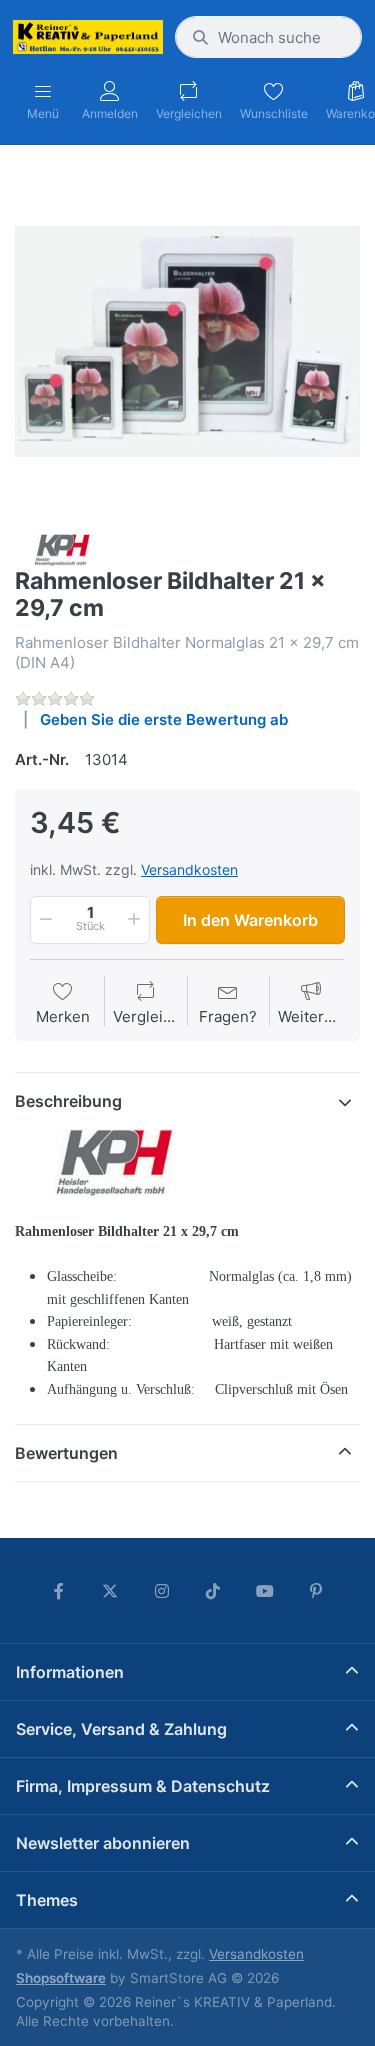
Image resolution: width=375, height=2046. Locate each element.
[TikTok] (214, 1591)
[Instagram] (162, 1591)
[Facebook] (59, 1591)
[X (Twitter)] (110, 1591)
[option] (187, 341)
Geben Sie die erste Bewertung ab (164, 719)
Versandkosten (189, 869)
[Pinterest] (317, 1591)
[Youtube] (265, 1591)
